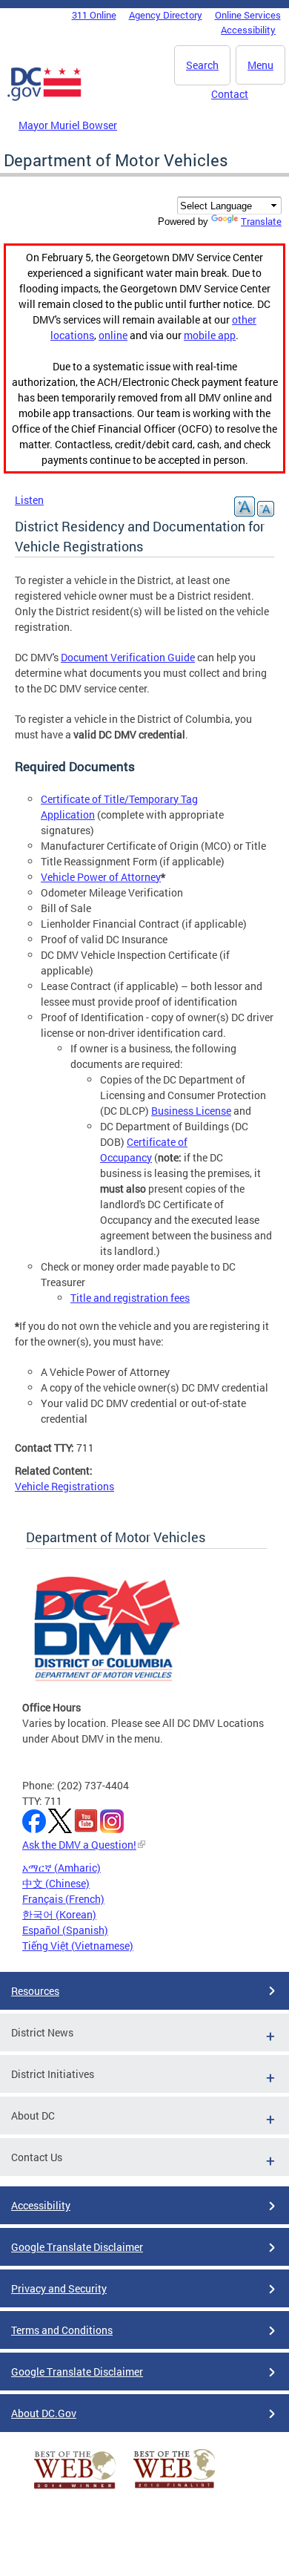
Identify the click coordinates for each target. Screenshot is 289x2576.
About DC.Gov (44, 2413)
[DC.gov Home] (44, 98)
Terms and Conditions (62, 2330)
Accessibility (248, 30)
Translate (261, 221)
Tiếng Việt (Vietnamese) (78, 1946)
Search (202, 65)
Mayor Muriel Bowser (68, 125)
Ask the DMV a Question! (79, 1845)
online (113, 335)
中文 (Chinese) (56, 1883)
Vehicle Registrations (64, 1486)
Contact (230, 94)
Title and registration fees (130, 1298)
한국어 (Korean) (59, 1914)
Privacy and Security (59, 2288)
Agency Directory (166, 15)
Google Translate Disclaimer (77, 2247)
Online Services (248, 15)
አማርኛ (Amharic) (62, 1868)
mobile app (210, 335)
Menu (260, 65)
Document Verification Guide (128, 657)
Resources (35, 1991)
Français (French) (63, 1899)
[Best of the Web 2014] (75, 2489)
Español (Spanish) (65, 1930)
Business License (191, 1111)
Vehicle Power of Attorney (101, 877)
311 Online (94, 15)
